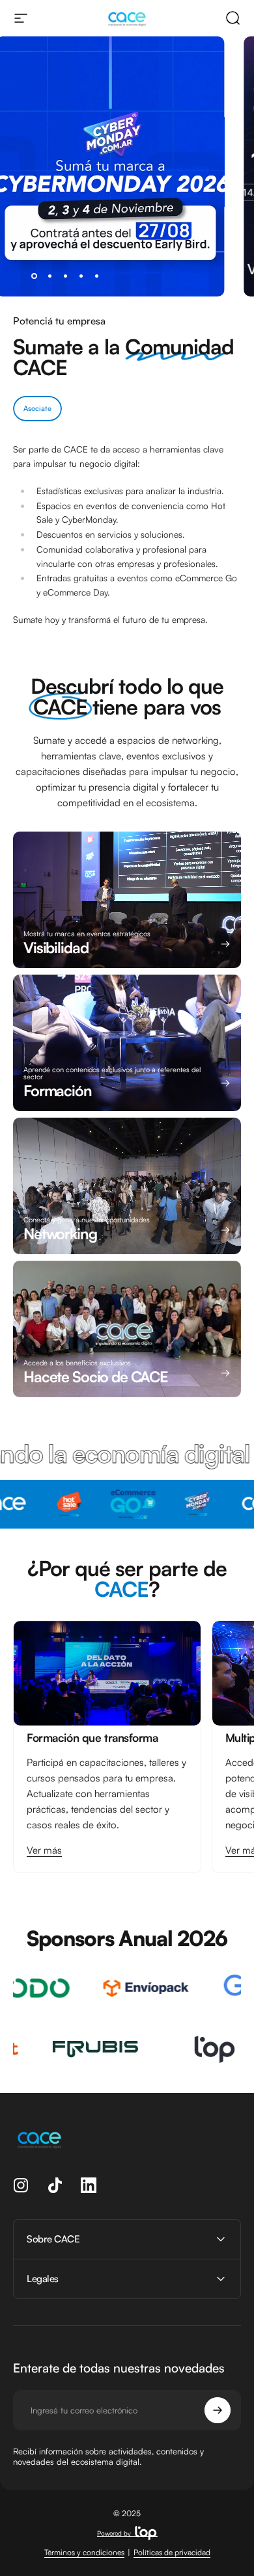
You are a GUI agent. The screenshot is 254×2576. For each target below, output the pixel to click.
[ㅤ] (127, 245)
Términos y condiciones (84, 2552)
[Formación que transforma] (107, 1673)
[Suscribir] (218, 2410)
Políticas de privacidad (172, 2552)
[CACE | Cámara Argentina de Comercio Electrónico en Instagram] (21, 2185)
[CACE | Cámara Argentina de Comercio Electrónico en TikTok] (55, 2185)
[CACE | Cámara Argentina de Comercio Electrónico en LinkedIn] (89, 2185)
